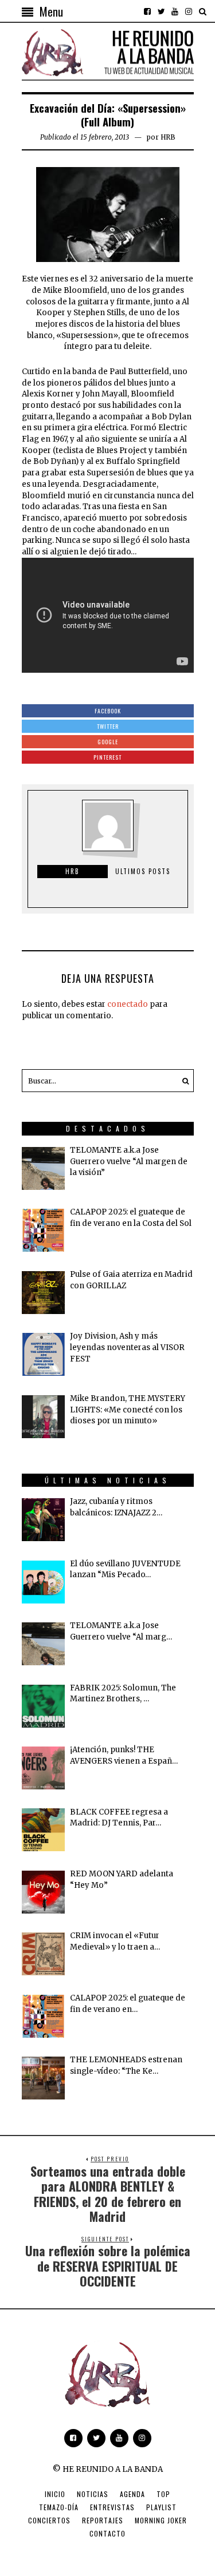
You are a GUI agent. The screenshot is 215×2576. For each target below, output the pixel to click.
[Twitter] (161, 11)
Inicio (55, 2494)
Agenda (132, 2494)
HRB (168, 137)
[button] (182, 1081)
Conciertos (49, 2520)
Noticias (93, 2494)
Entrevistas (112, 2507)
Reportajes (103, 2520)
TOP (163, 2494)
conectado (128, 1004)
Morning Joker (161, 2520)
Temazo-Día (59, 2507)
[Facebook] (147, 11)
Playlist (161, 2507)
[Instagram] (189, 11)
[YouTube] (175, 11)
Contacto (107, 2533)
